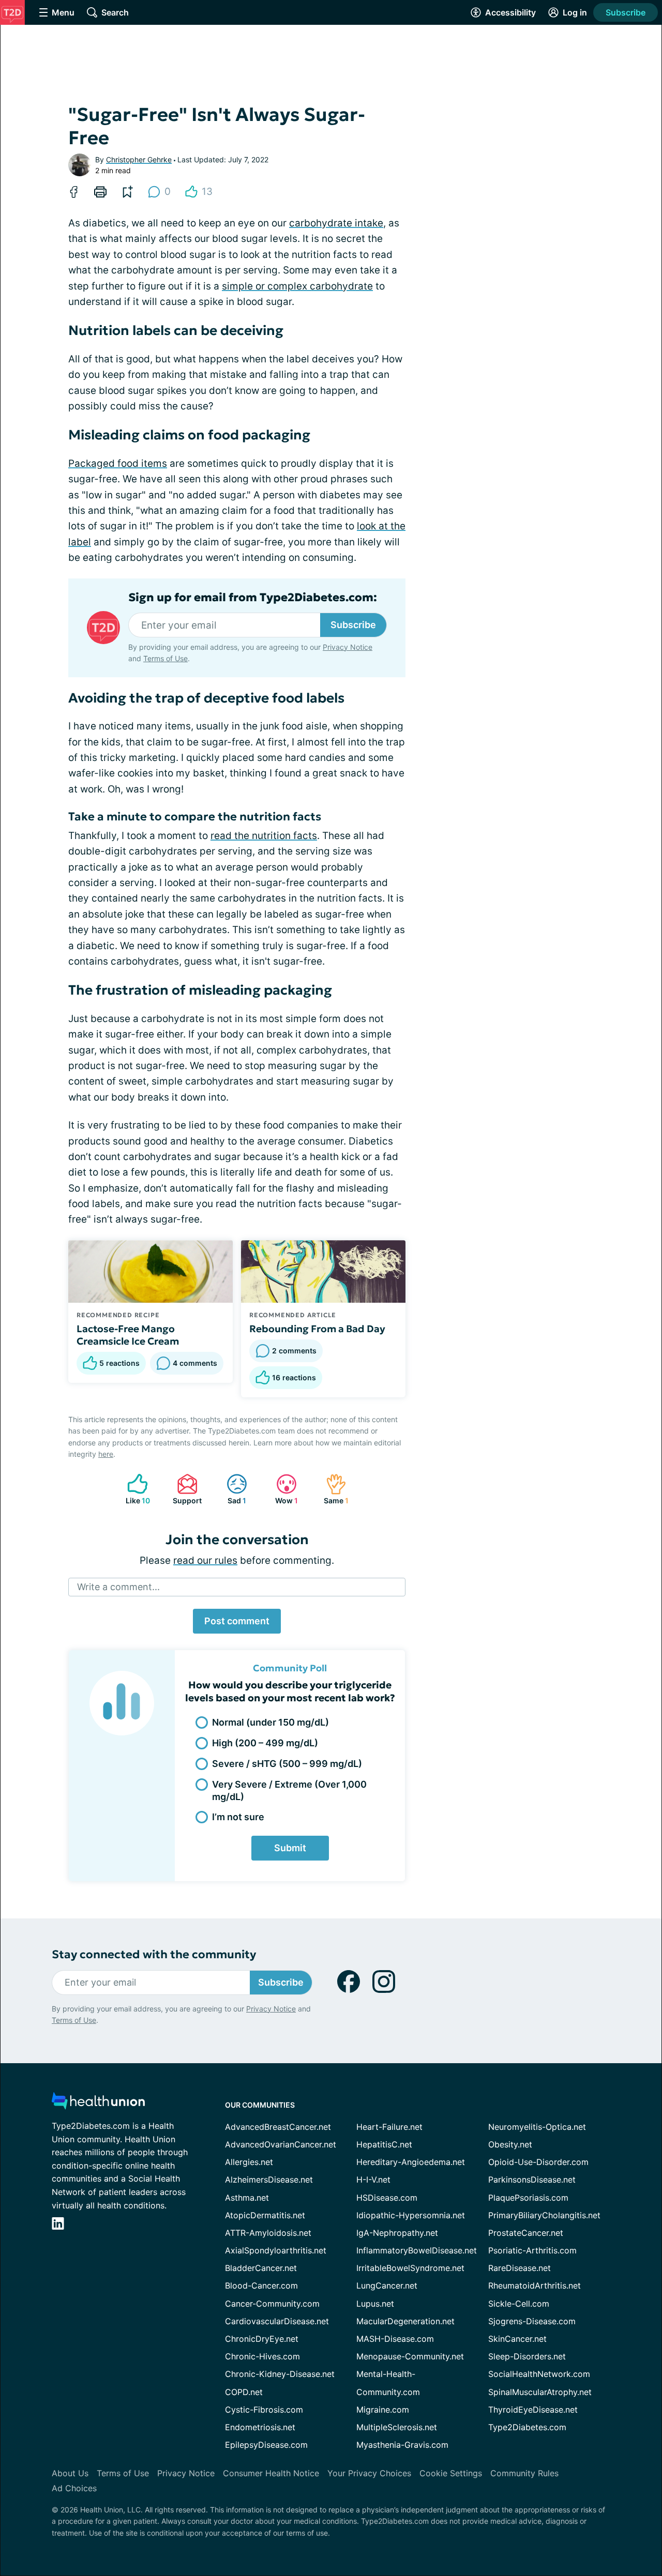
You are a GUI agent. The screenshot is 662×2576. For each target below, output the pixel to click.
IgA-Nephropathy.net (397, 2233)
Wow (282, 1489)
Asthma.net (247, 2198)
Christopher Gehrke (139, 159)
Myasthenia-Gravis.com (402, 2445)
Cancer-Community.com (272, 2304)
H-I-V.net (373, 2179)
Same (332, 1489)
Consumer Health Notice (271, 2473)
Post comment (237, 1621)
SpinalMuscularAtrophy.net (540, 2392)
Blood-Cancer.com (261, 2285)
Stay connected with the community (154, 1954)
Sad (231, 1489)
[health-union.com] (98, 2104)
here (106, 1454)
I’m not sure (238, 1817)
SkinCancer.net (517, 2339)
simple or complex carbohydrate (297, 286)
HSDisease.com (387, 2198)
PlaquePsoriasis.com (528, 2198)
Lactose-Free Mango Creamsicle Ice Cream (128, 1335)
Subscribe (626, 12)
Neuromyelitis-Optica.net (537, 2127)
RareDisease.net (520, 2268)
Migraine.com (383, 2410)
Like (133, 1489)
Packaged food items (118, 463)
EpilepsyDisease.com (266, 2445)
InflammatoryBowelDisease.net (417, 2250)
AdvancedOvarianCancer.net (281, 2144)
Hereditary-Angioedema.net (411, 2162)
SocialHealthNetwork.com (539, 2374)
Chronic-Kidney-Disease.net (280, 2374)
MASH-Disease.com (395, 2339)
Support (184, 1489)
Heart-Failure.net (389, 2127)
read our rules (205, 1560)
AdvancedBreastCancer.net (278, 2127)
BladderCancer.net (261, 2268)
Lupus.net (375, 2304)
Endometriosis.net (260, 2427)
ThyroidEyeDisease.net (533, 2410)
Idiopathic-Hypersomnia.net (411, 2215)
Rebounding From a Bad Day (317, 1329)
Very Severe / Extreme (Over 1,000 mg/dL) (289, 1790)
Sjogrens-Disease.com (532, 2321)
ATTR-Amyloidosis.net (268, 2233)
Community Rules (524, 2473)
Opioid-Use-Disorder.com (538, 2162)
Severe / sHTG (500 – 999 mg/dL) (287, 1764)
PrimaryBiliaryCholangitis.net (544, 2215)
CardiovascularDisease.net (277, 2321)
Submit (290, 1848)
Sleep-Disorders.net (527, 2356)
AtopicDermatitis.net (265, 2215)
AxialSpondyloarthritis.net (276, 2250)
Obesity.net (510, 2144)
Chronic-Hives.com (262, 2356)
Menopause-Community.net (410, 2356)
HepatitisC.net (384, 2144)
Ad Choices (74, 2488)
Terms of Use (165, 658)
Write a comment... (118, 1587)
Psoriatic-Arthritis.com (532, 2250)
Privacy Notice (348, 647)
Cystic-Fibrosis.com (264, 2410)
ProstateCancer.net (526, 2233)
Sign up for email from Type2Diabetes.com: (253, 598)
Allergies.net (249, 2162)
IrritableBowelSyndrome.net (410, 2268)
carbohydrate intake (336, 223)
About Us (70, 2473)
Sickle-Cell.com (519, 2304)
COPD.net (244, 2392)
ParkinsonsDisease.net (532, 2179)
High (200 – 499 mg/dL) (265, 1743)
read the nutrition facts (264, 836)
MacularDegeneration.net (405, 2321)
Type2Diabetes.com (527, 2427)
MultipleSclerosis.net (397, 2427)
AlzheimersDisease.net (269, 2179)
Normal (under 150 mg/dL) (270, 1722)
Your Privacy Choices (369, 2473)
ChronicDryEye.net (262, 2339)
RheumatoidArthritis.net (535, 2285)
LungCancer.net (387, 2285)
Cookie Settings (451, 2473)
